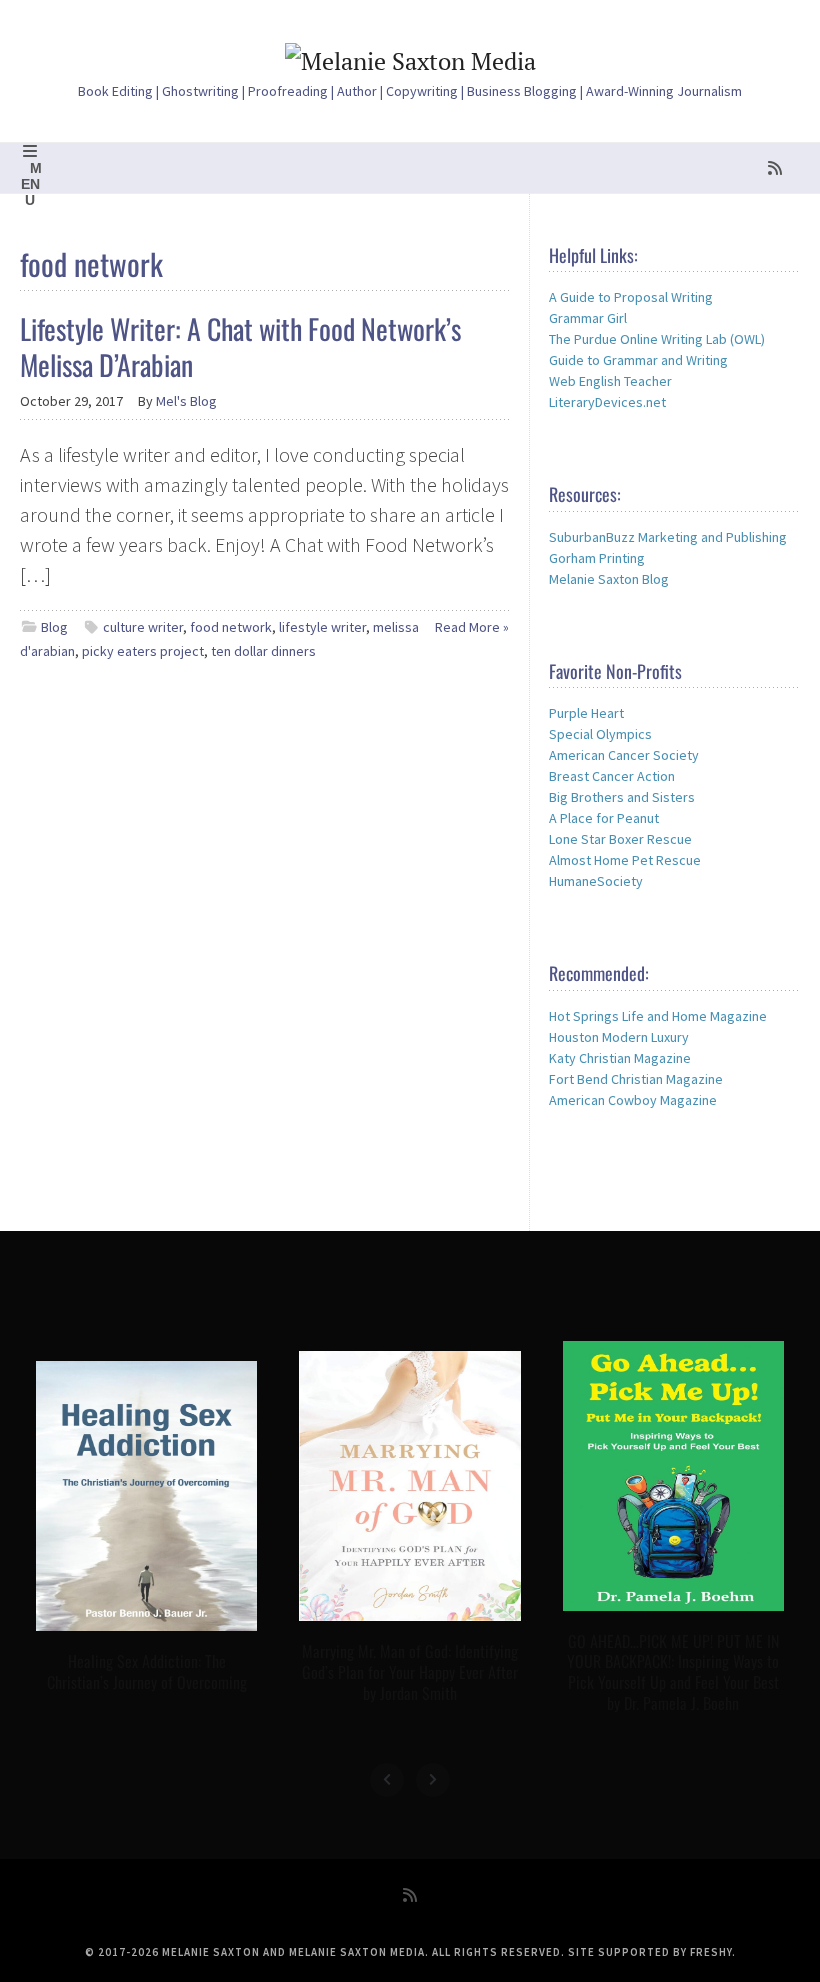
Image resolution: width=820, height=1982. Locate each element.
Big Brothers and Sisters (622, 797)
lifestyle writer (322, 627)
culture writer (143, 627)
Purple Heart (586, 713)
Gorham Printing (597, 558)
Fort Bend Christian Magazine (636, 1079)
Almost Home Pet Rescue (625, 860)
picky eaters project (143, 651)
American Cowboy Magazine (633, 1100)
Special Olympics (600, 734)
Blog (54, 627)
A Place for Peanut (604, 818)
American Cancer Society (624, 755)
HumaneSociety (596, 881)
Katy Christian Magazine (620, 1058)
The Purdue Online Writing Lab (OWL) (657, 339)
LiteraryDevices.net (607, 402)
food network (231, 627)
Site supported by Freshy (650, 1952)
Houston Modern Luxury (619, 1037)
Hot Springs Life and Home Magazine (658, 1016)
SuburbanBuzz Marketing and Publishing (668, 537)
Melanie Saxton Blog (609, 579)
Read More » (472, 627)
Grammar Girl (588, 318)
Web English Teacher (610, 381)
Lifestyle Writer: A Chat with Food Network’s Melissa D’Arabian (240, 346)
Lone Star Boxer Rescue (620, 839)
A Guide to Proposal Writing (631, 297)
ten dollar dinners (263, 651)
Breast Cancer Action (612, 776)
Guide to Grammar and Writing (638, 360)
